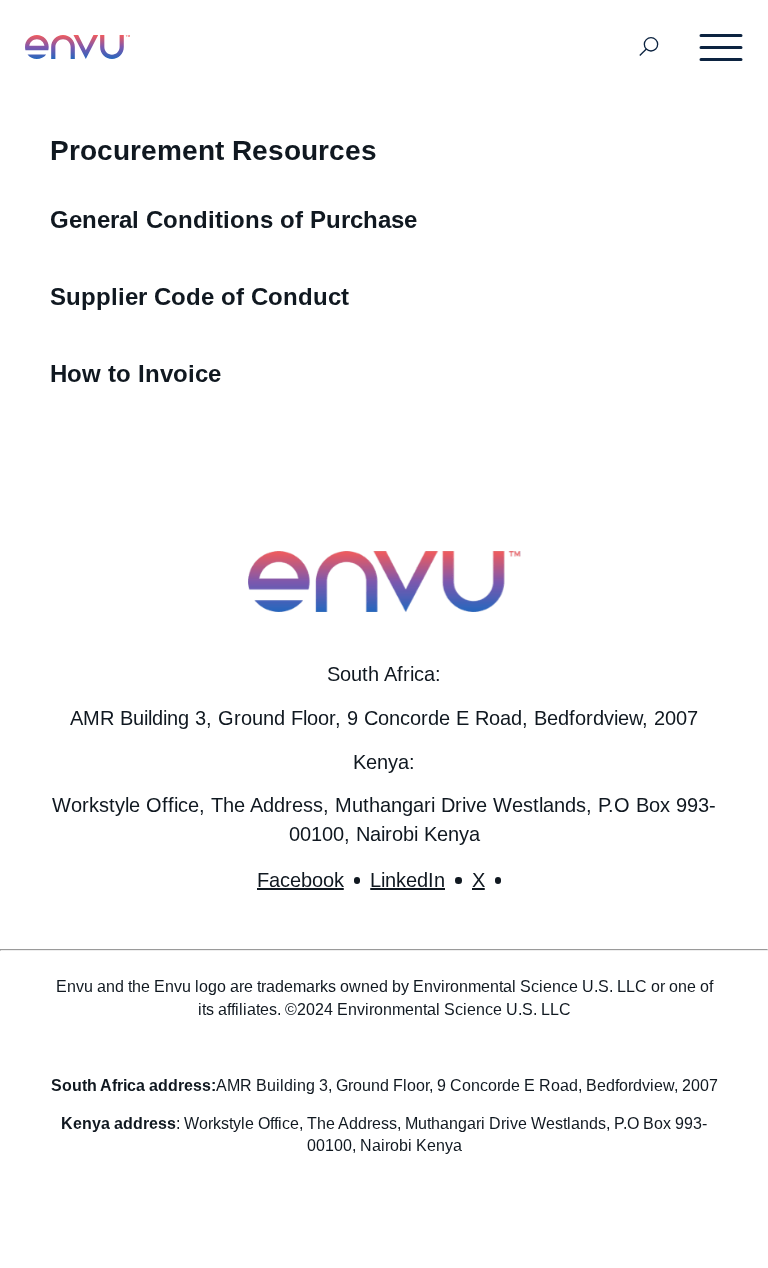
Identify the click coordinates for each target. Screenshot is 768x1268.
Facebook (300, 880)
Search (649, 47)
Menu (722, 47)
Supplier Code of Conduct (199, 296)
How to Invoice (135, 373)
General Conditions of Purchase (233, 219)
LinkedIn (407, 880)
